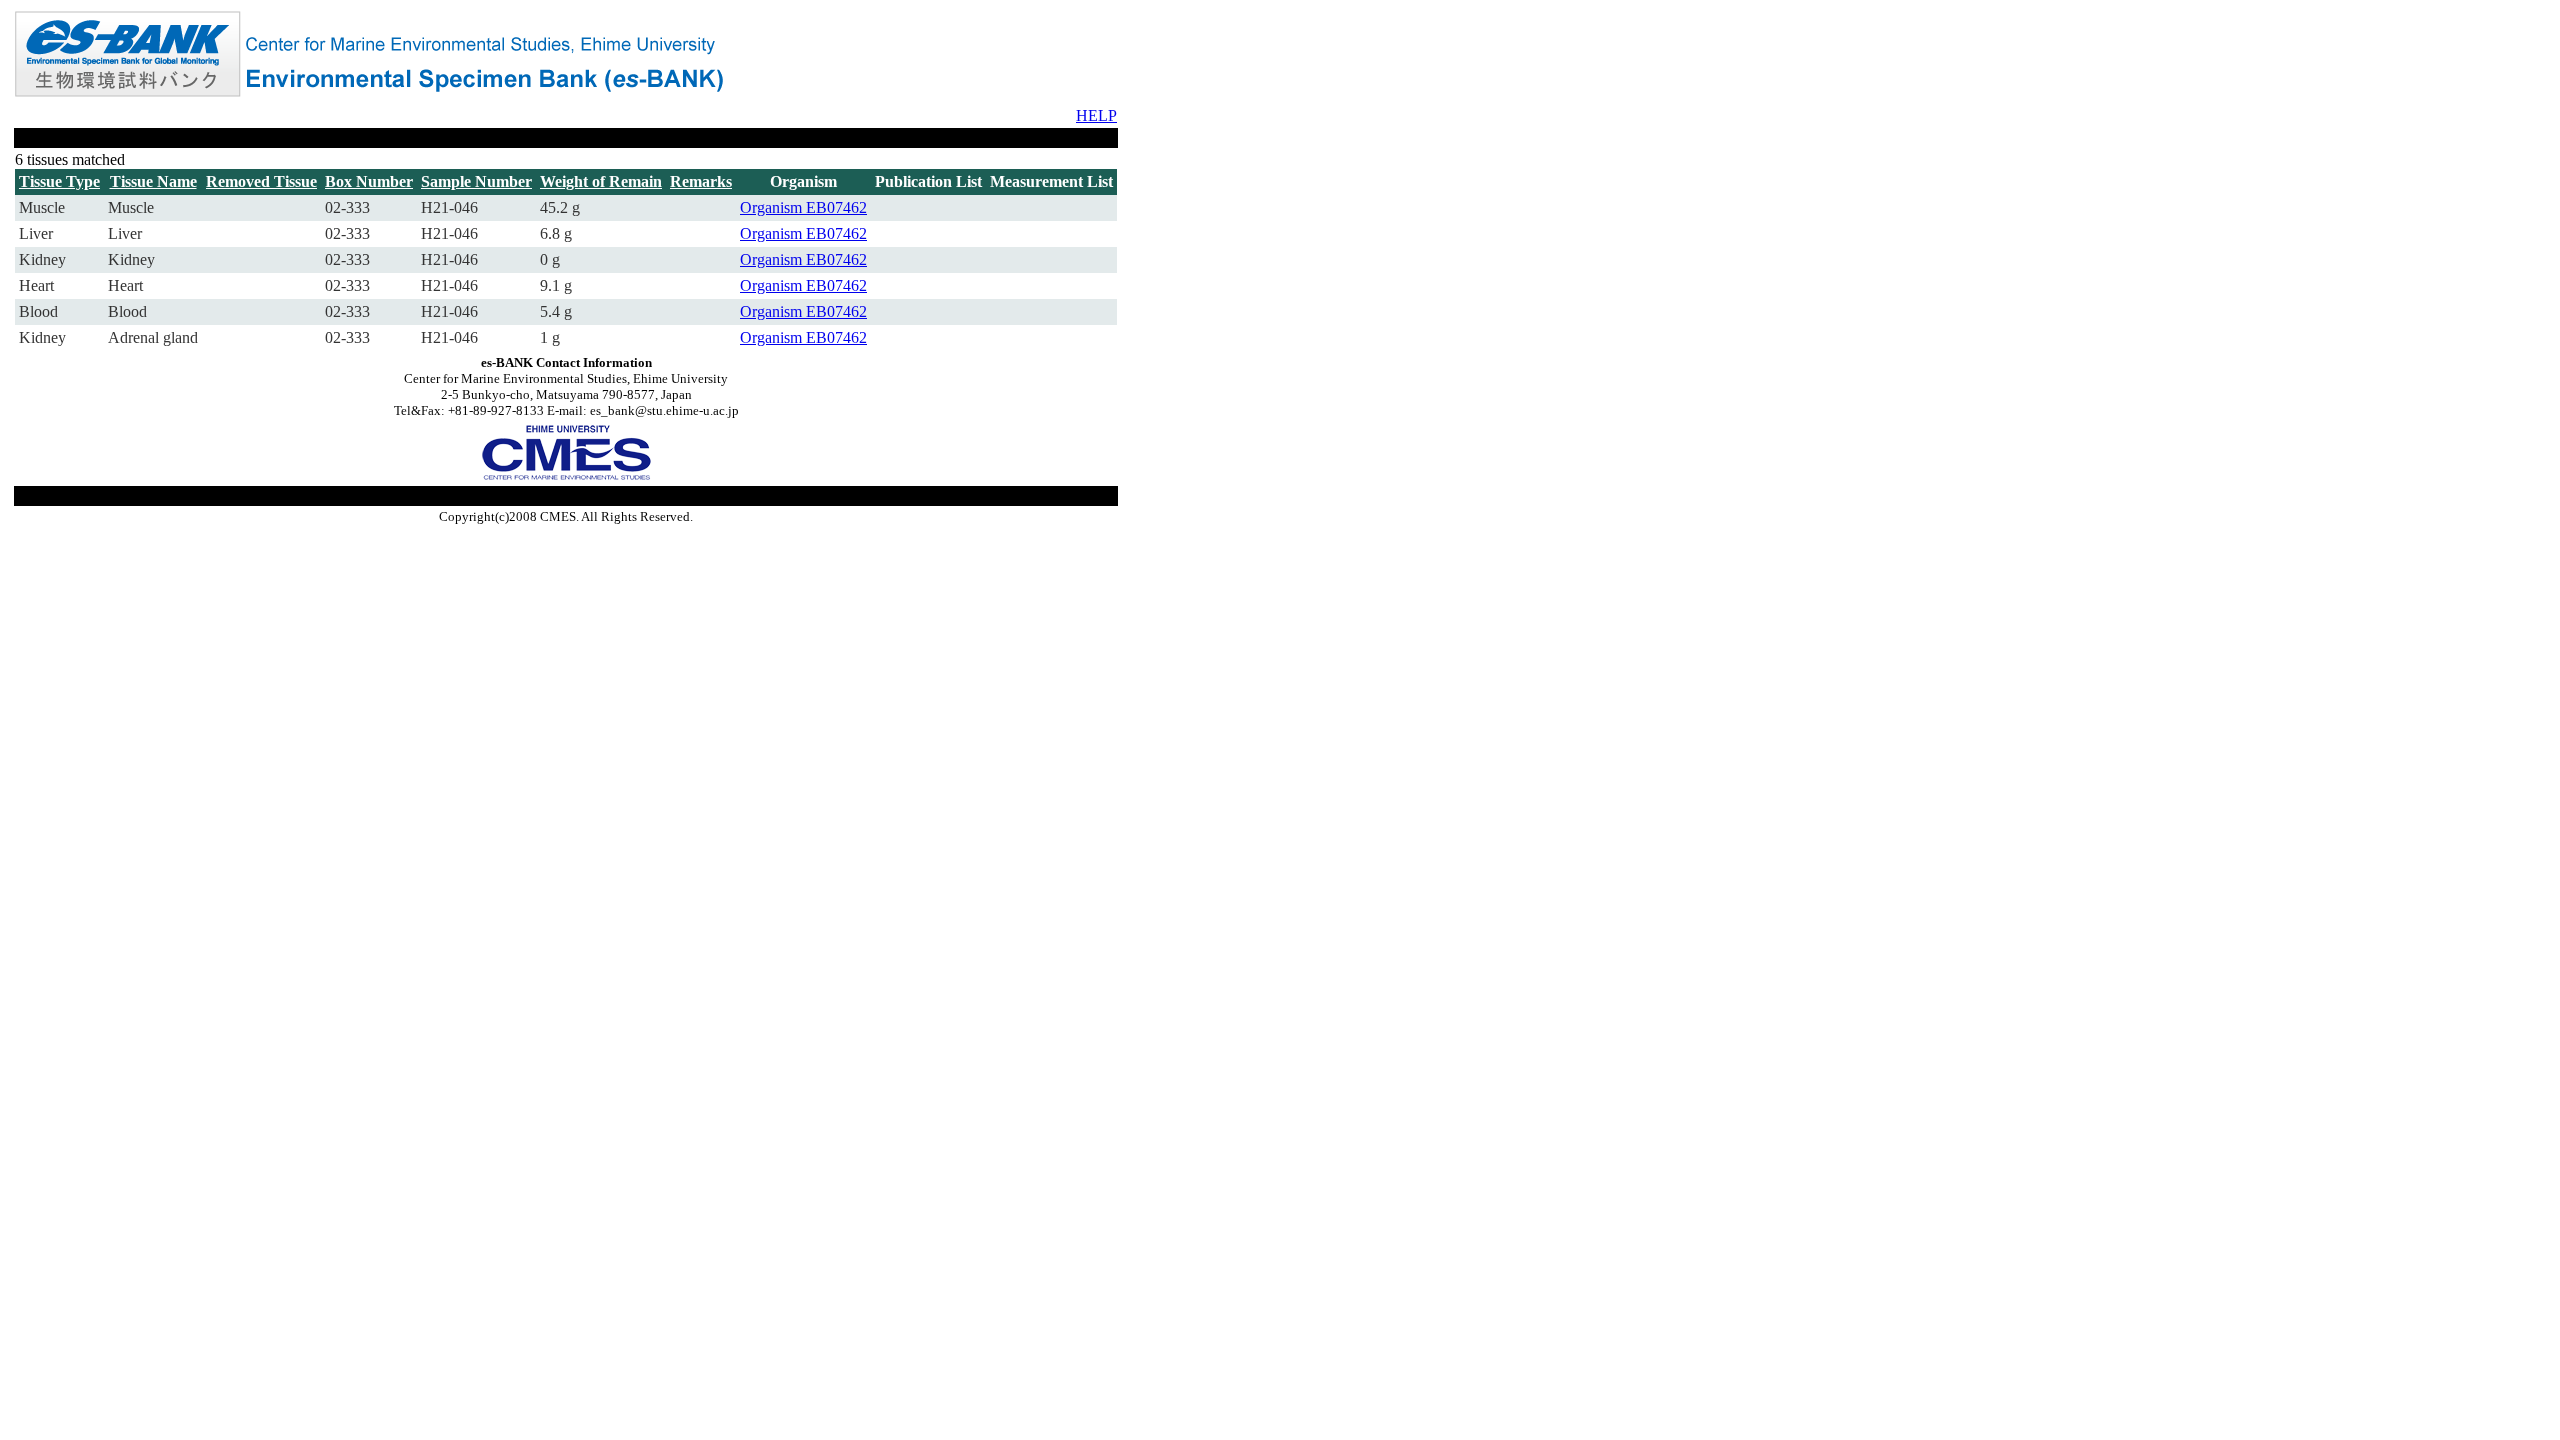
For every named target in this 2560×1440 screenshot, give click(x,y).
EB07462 (836, 207)
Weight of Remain (601, 181)
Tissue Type (59, 181)
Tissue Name (153, 181)
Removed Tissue (261, 181)
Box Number (369, 181)
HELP (1096, 115)
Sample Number (476, 181)
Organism (773, 207)
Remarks (701, 181)
